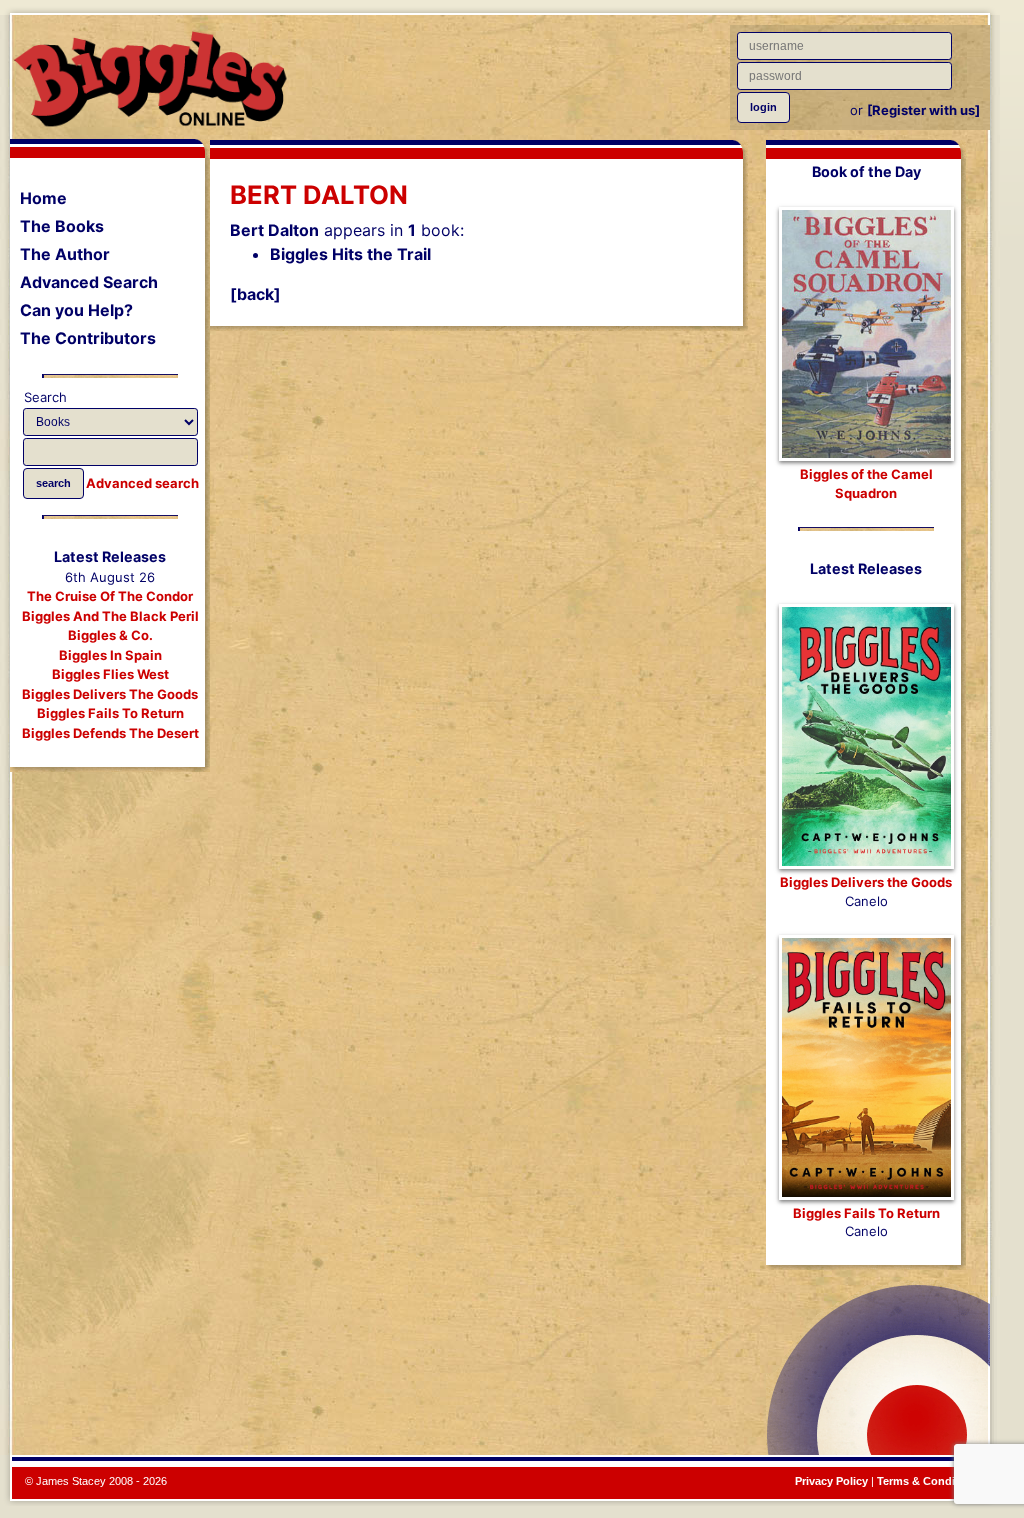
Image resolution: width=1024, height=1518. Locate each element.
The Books (62, 226)
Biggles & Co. (110, 635)
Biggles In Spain (110, 655)
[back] (255, 294)
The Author (65, 254)
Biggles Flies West (110, 674)
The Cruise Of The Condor (110, 596)
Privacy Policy (831, 1481)
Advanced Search (89, 282)
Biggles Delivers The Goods (110, 694)
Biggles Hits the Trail (350, 254)
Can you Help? (76, 310)
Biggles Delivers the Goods (866, 882)
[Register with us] (923, 110)
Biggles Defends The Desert (110, 733)
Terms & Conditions (929, 1481)
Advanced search (142, 483)
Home (43, 198)
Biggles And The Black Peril (110, 616)
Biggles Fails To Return (110, 713)
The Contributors (88, 338)
